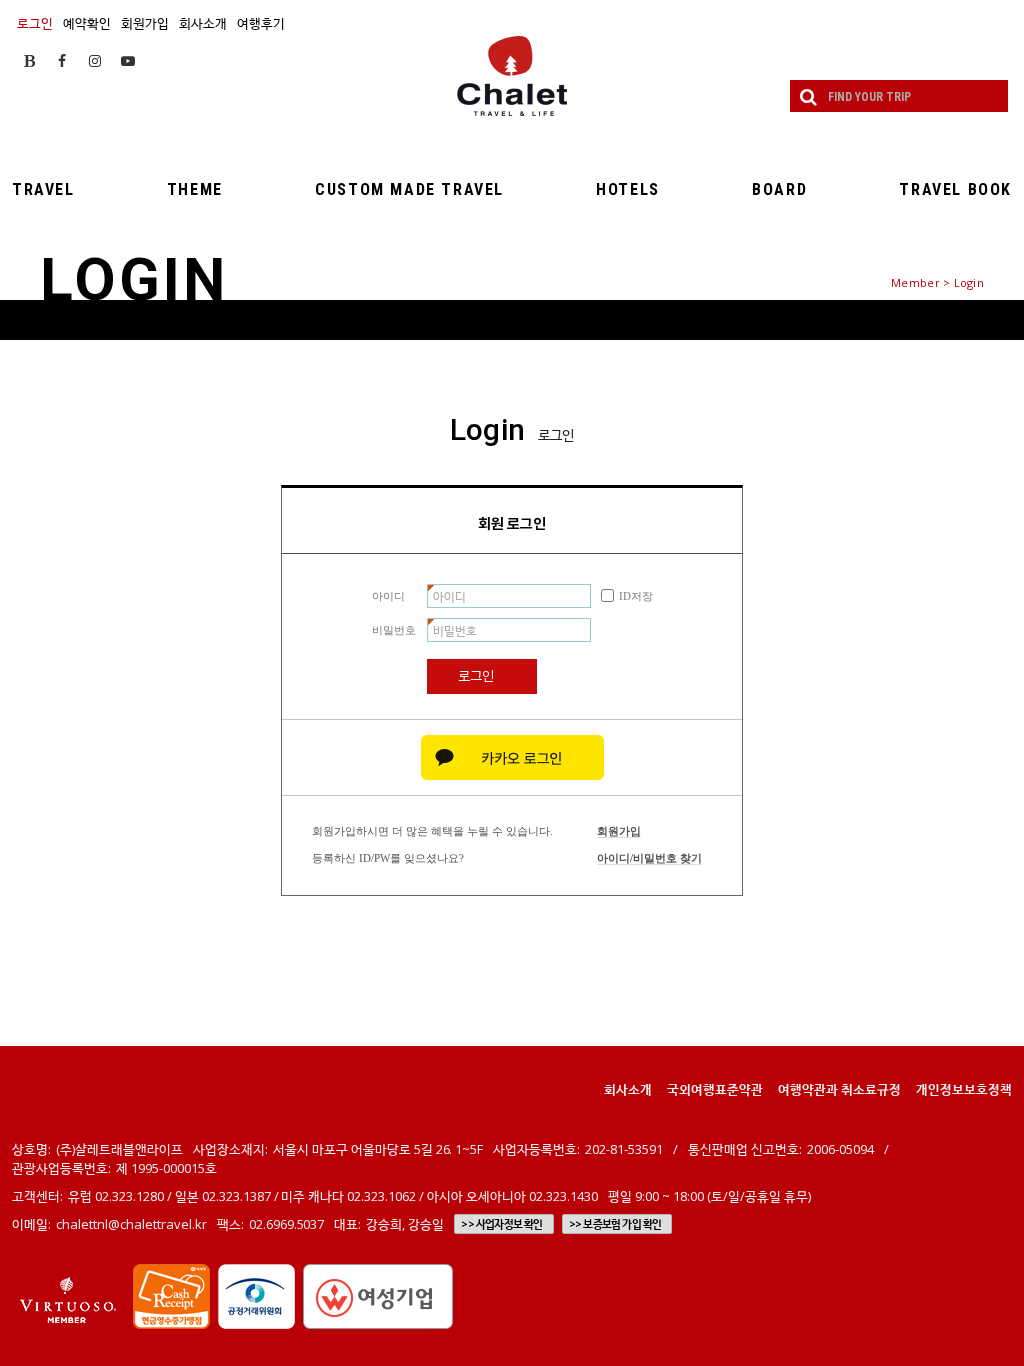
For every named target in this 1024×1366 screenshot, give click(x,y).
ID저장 (636, 596)
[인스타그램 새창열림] (95, 60)
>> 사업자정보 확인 (501, 1224)
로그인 (35, 23)
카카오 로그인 (512, 757)
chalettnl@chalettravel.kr (131, 1224)
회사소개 (203, 23)
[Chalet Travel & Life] (512, 76)
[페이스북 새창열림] (62, 60)
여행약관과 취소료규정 (839, 1089)
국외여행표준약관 (715, 1089)
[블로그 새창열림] (29, 60)
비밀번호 (394, 630)
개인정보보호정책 (964, 1089)
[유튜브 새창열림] (128, 60)
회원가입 (145, 23)
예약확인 (87, 23)
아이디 (388, 596)
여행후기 (261, 23)
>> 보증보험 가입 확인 (615, 1224)
